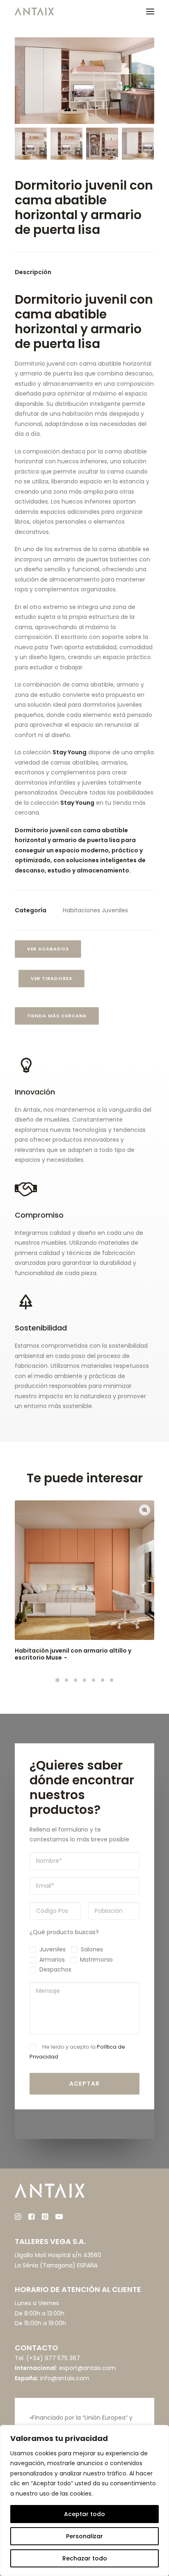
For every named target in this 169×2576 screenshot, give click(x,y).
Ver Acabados (48, 949)
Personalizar (84, 2536)
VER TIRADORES (52, 978)
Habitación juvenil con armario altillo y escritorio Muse (73, 1654)
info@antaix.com (65, 2378)
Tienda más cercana (57, 1016)
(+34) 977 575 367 (53, 2358)
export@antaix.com (87, 2368)
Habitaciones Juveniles (95, 910)
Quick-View (145, 1510)
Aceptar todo (84, 2514)
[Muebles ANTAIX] (34, 11)
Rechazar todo (85, 2558)
